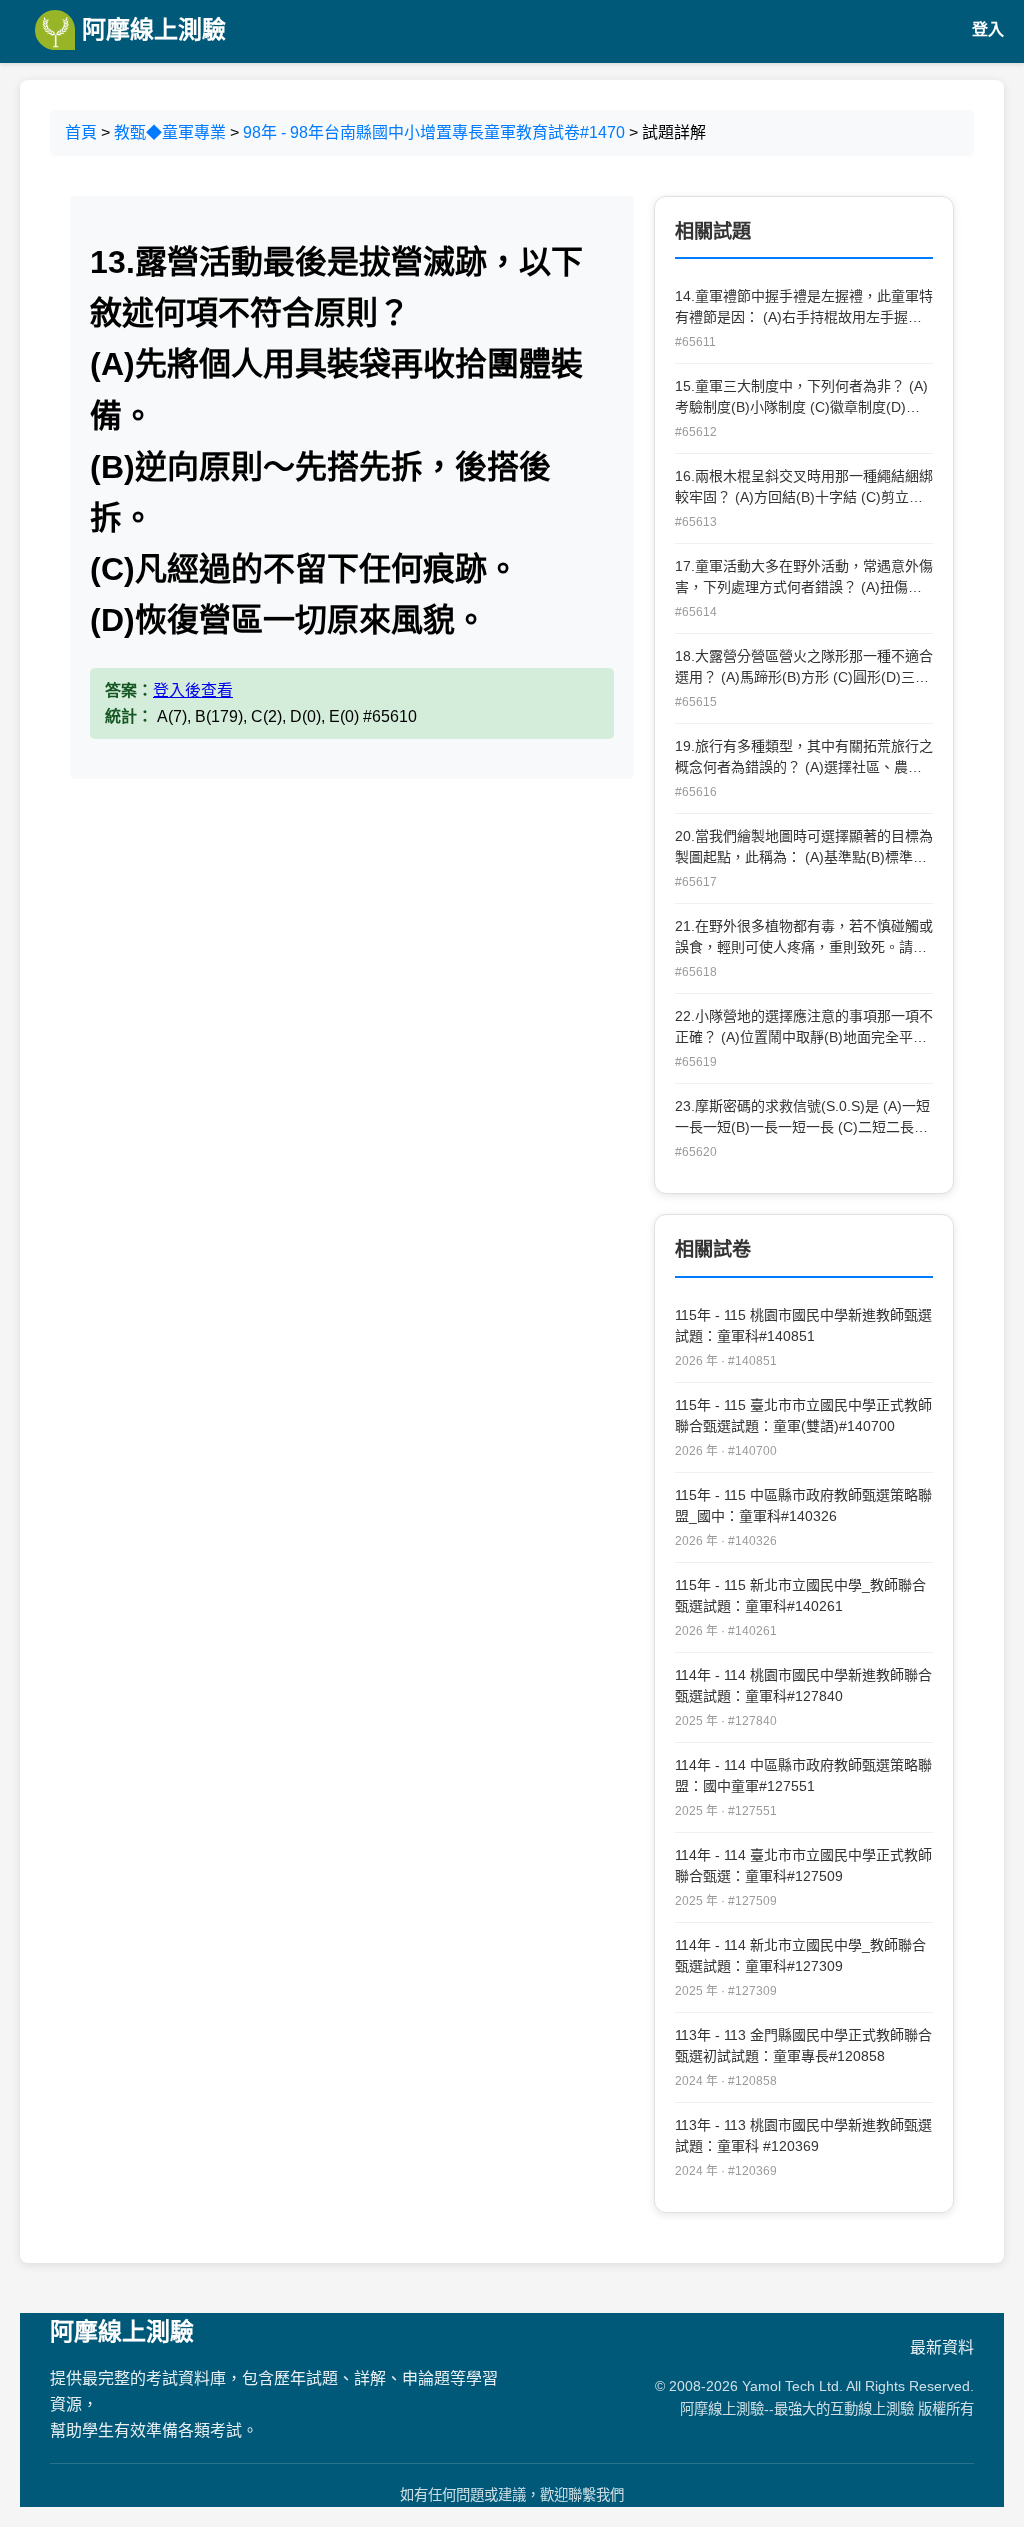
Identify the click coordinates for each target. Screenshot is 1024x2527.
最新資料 (942, 2347)
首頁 (81, 132)
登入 (988, 29)
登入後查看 (193, 690)
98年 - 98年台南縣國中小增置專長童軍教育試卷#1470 (434, 132)
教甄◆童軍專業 (170, 132)
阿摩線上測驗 (150, 29)
